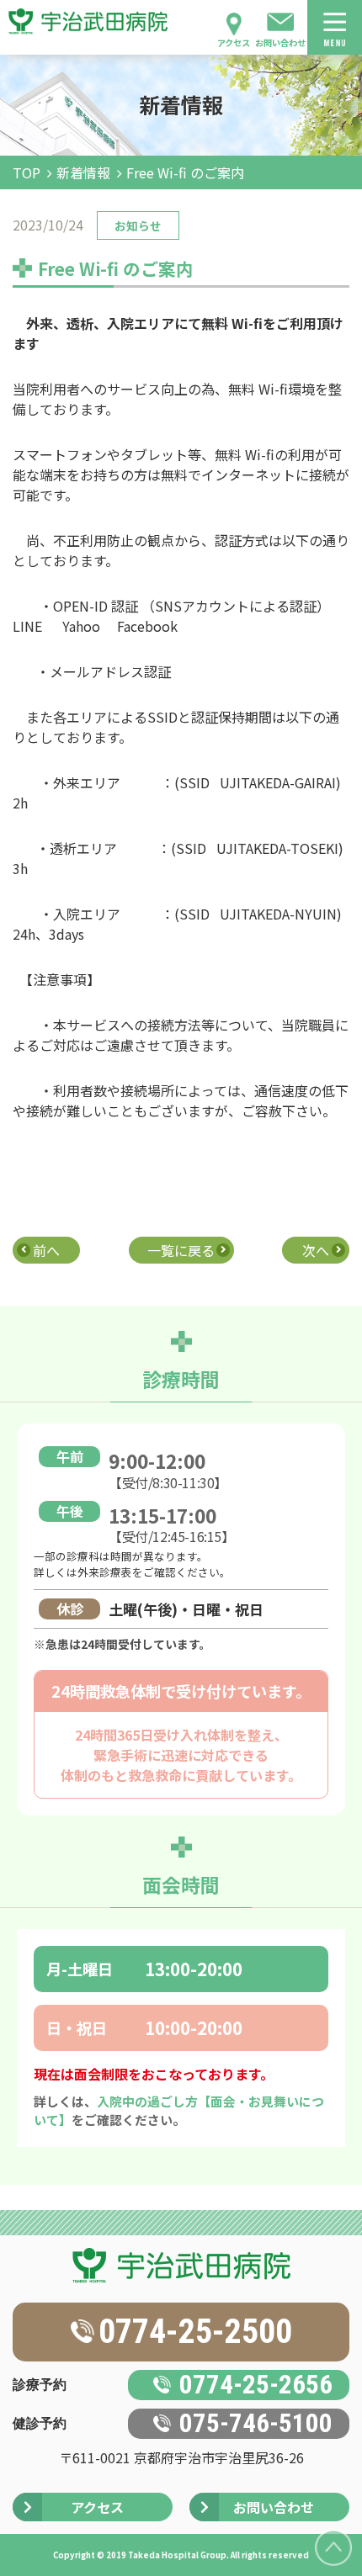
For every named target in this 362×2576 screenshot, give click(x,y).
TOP (27, 172)
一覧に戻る (181, 1250)
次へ (316, 1250)
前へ (46, 1250)
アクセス (234, 42)
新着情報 (83, 172)
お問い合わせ (280, 42)
